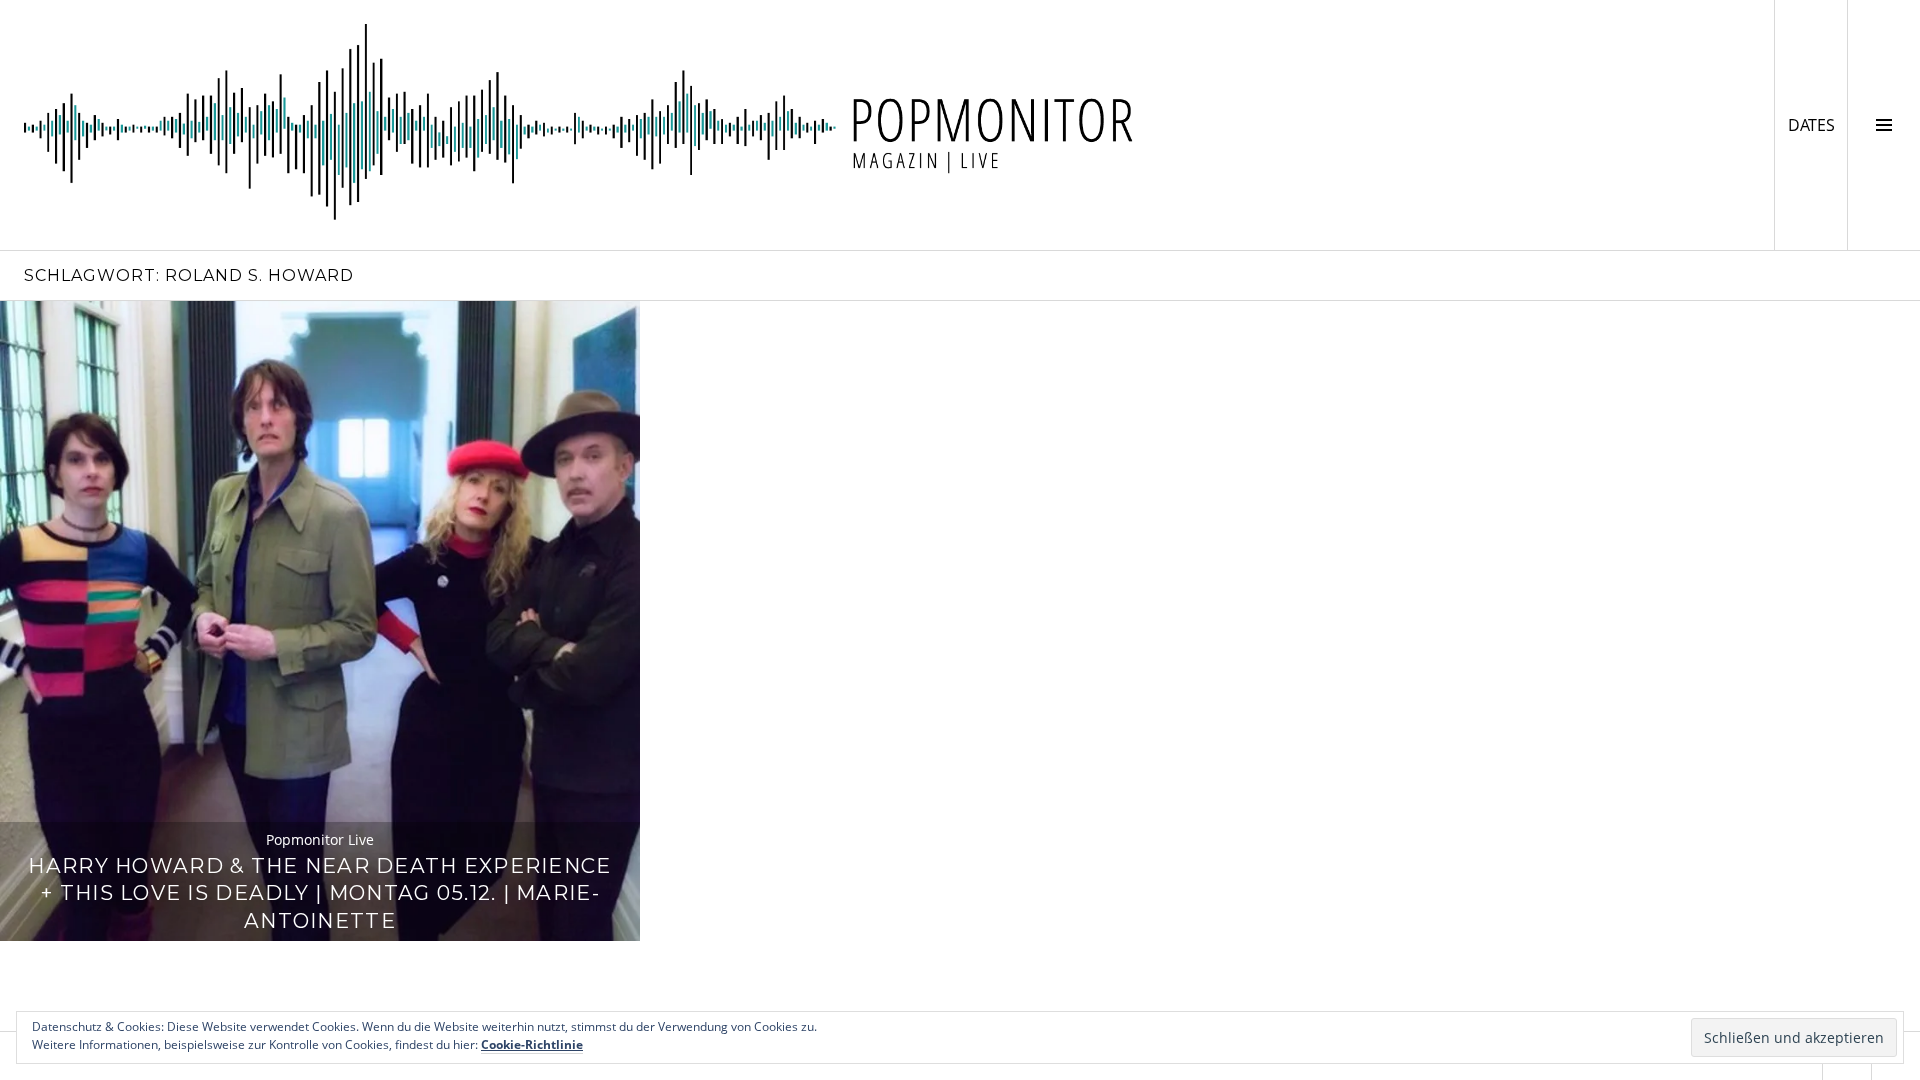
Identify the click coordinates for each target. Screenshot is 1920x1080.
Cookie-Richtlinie (532, 1044)
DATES (1817, 124)
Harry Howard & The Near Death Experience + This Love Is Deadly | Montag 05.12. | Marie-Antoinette (319, 893)
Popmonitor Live (320, 839)
